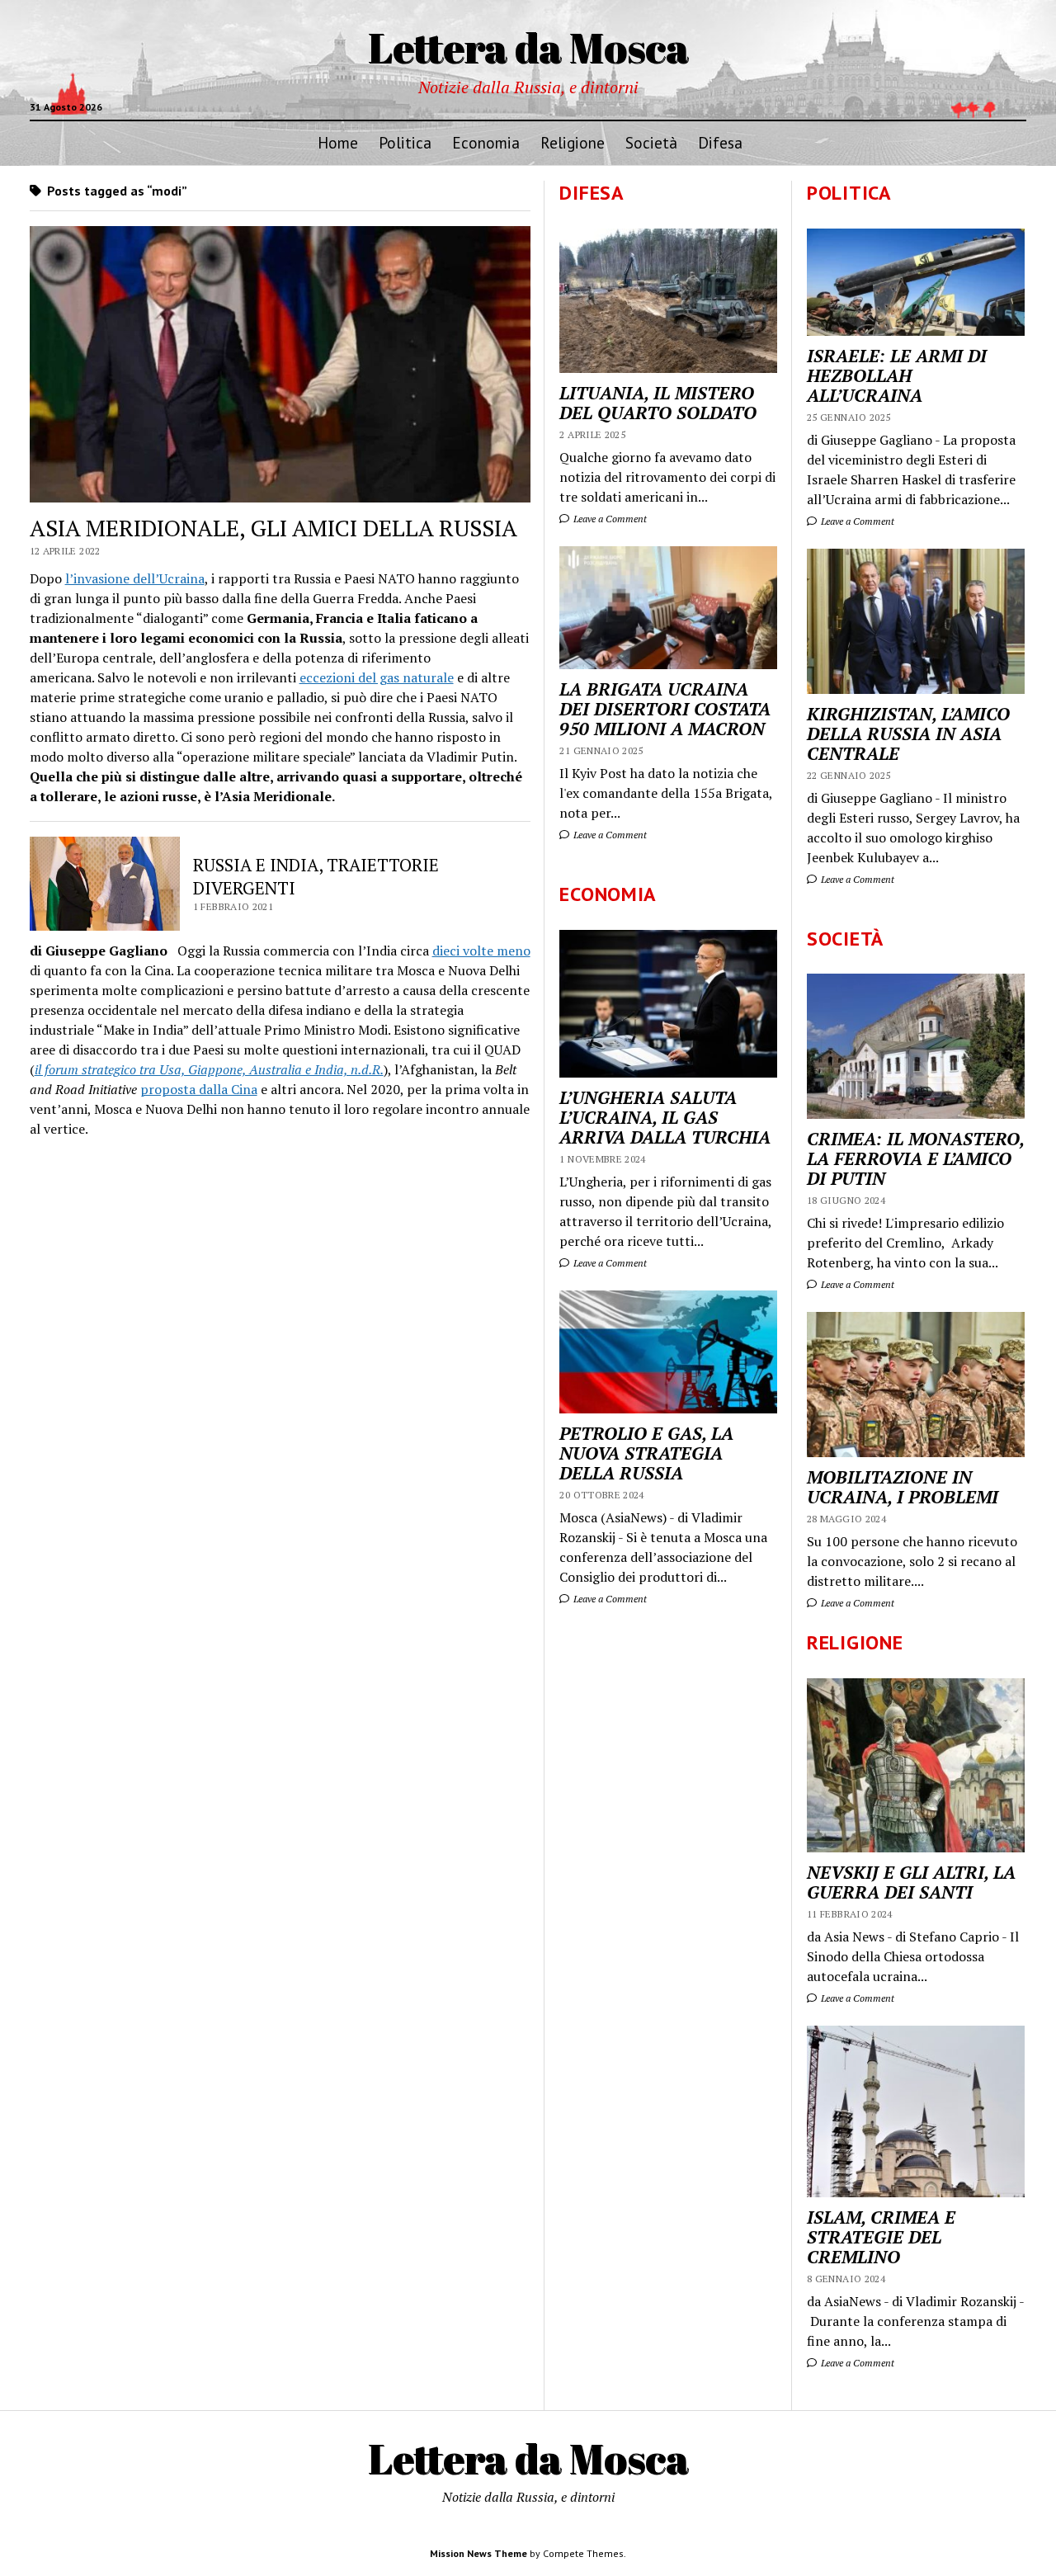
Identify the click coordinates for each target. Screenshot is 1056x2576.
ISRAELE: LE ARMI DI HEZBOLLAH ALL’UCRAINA (897, 375)
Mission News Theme (478, 2553)
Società (651, 142)
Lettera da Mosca (528, 47)
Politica (405, 142)
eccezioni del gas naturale (377, 677)
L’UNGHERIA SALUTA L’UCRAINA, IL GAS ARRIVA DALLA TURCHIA (665, 1117)
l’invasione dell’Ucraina (135, 578)
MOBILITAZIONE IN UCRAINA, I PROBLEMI (903, 1487)
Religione (573, 142)
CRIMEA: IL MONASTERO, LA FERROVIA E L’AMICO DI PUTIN (915, 1158)
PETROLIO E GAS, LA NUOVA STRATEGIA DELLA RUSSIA (646, 1453)
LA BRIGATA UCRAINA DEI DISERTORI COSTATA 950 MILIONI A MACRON (665, 709)
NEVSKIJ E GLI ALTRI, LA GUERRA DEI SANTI (911, 1882)
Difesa (720, 142)
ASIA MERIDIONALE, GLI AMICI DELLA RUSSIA (273, 528)
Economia (486, 142)
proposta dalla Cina (199, 1089)
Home (338, 142)
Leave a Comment (856, 521)
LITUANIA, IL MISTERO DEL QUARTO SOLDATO (658, 403)
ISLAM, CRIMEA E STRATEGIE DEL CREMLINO (881, 2237)
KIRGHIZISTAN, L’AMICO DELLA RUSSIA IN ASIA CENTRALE (908, 734)
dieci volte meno (481, 951)
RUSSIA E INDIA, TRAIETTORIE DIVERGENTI (316, 876)
